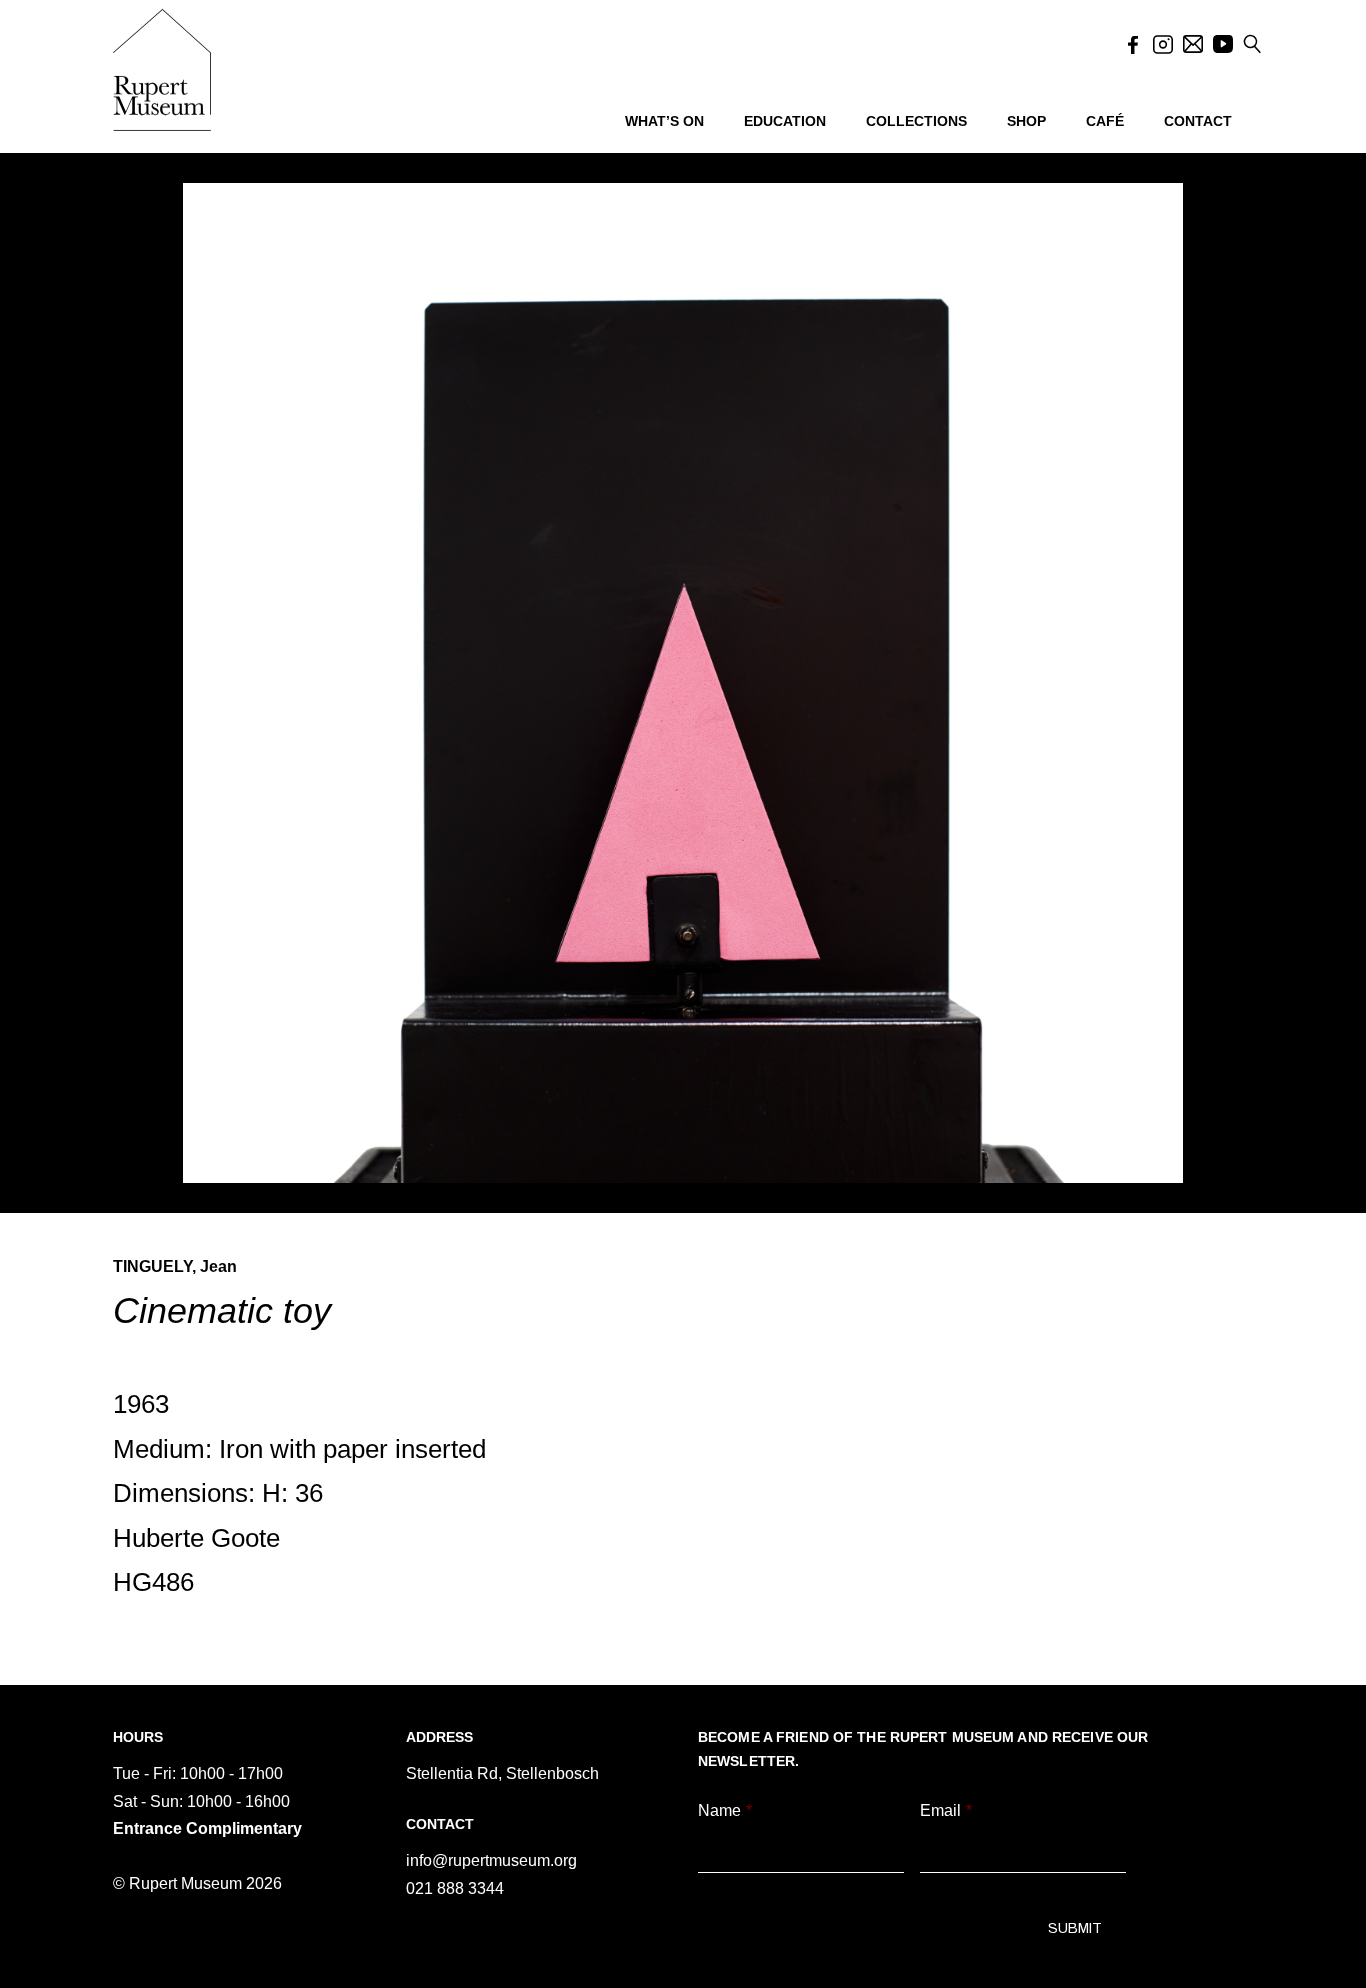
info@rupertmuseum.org (491, 1860)
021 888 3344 (455, 1888)
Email (946, 1810)
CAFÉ (1105, 121)
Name (725, 1810)
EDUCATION (785, 121)
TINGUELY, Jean (175, 1266)
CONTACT (1198, 121)
